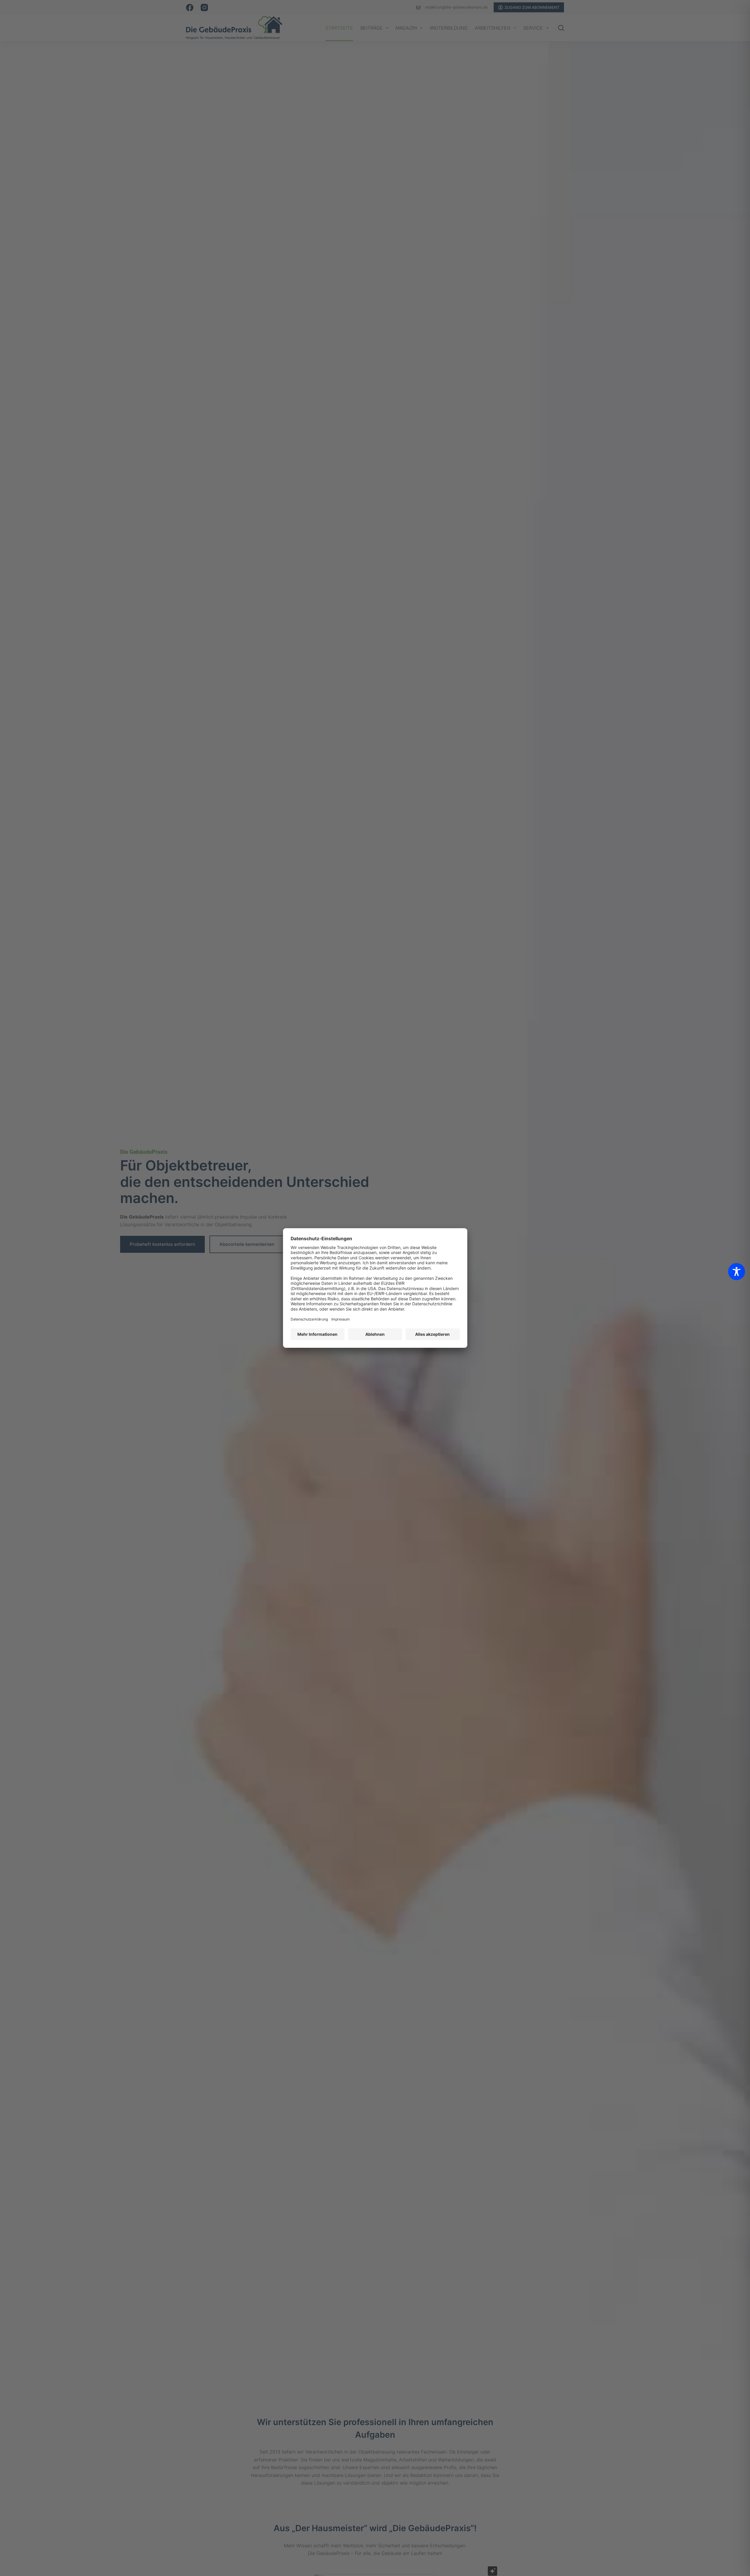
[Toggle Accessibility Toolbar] (737, 1272)
